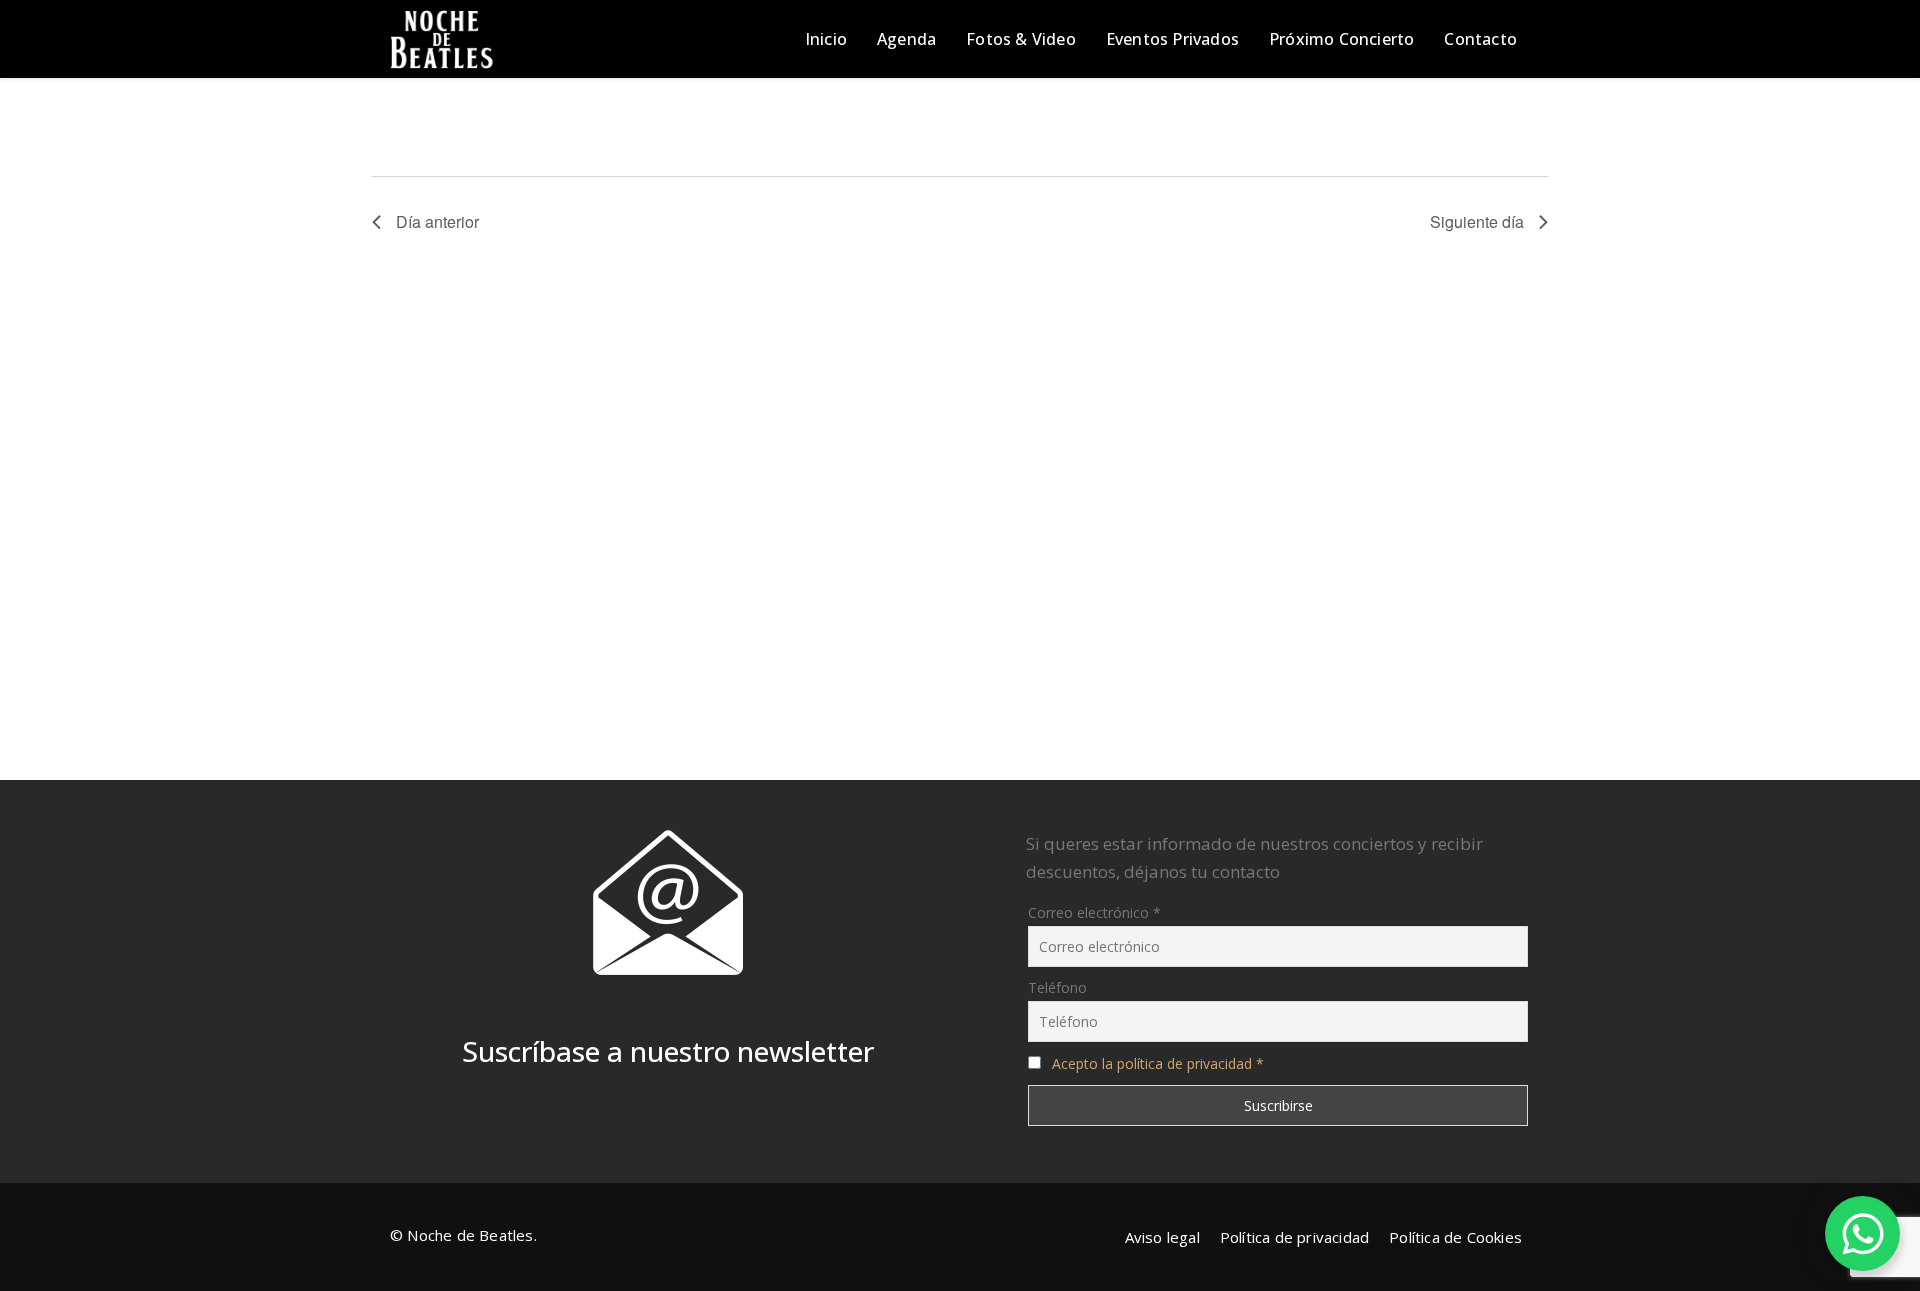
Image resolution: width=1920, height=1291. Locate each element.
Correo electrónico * (1094, 912)
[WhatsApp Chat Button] (1862, 1233)
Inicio (826, 39)
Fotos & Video (1021, 39)
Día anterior (437, 221)
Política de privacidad (1294, 1237)
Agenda (906, 39)
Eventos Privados (1172, 39)
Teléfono (1057, 987)
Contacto (1480, 39)
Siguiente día (1477, 221)
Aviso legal (1162, 1237)
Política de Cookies (1455, 1237)
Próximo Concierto (1341, 39)
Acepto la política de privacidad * (1158, 1063)
